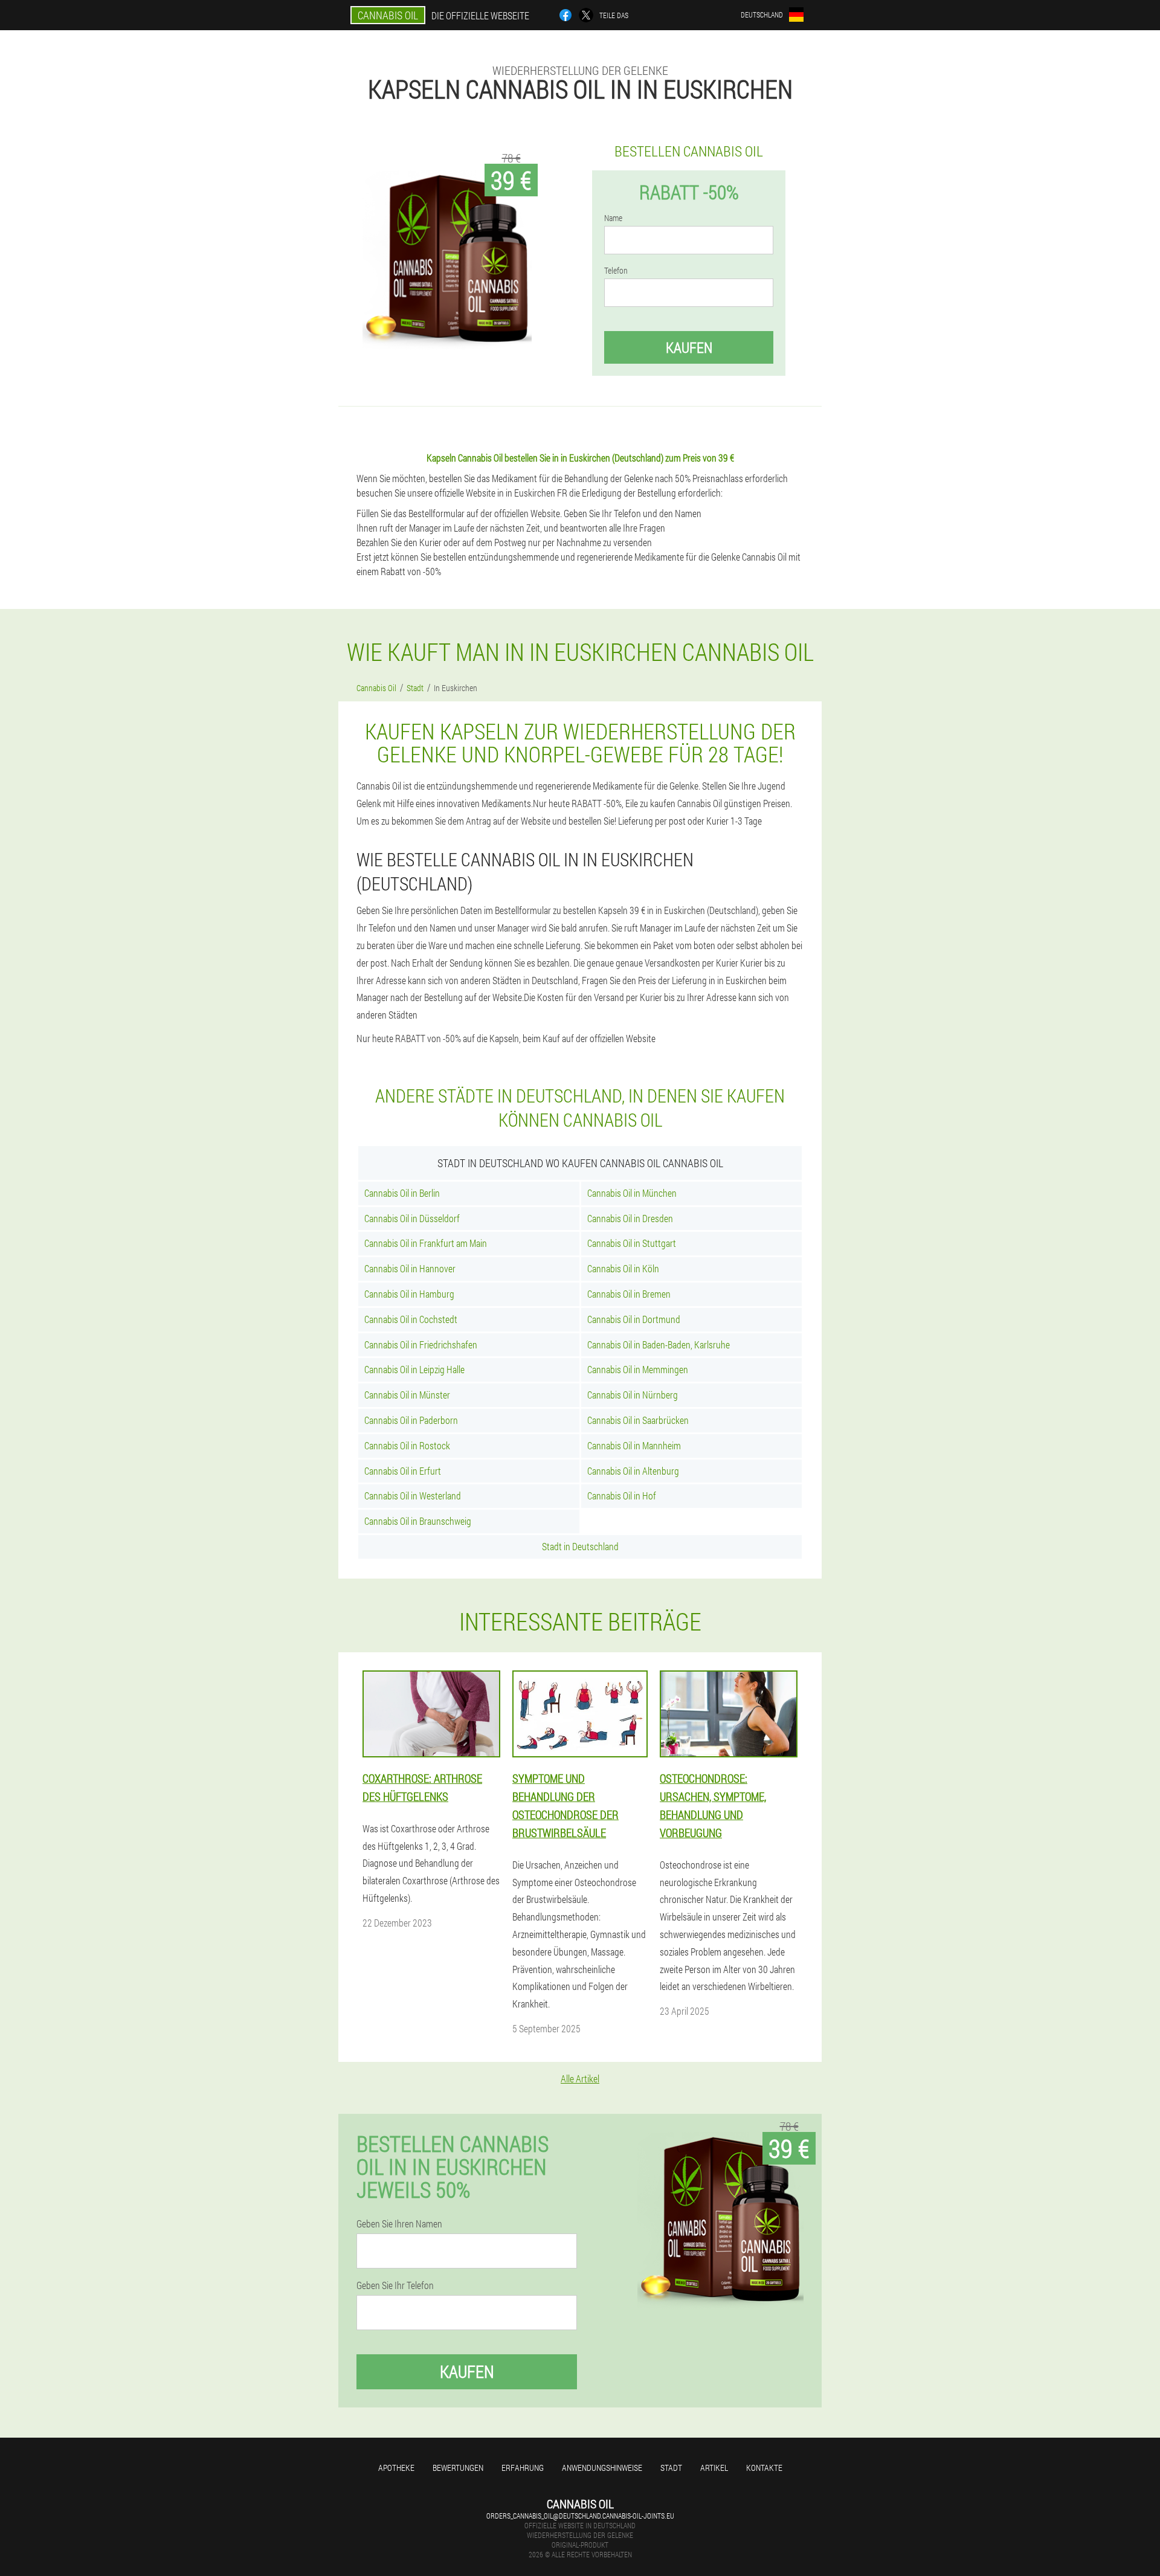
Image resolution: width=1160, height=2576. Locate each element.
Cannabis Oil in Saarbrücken (638, 1420)
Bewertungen (458, 2468)
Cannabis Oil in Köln (623, 1268)
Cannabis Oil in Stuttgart (632, 1243)
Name (613, 218)
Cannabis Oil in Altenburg (633, 1471)
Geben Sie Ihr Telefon (395, 2285)
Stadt (671, 2468)
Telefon (616, 271)
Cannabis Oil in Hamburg (409, 1294)
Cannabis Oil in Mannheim (634, 1445)
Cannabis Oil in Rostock (407, 1445)
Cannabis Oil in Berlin (402, 1193)
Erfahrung (523, 2468)
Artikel (714, 2468)
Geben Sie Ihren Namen (399, 2224)
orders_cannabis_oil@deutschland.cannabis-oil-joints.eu (580, 2516)
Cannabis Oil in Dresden (630, 1218)
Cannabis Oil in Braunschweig (418, 1521)
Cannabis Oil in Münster (407, 1395)
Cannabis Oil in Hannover (410, 1268)
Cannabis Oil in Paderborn (411, 1420)
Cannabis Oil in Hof (622, 1496)
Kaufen (689, 347)
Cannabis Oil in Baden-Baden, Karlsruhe (659, 1344)
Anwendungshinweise (602, 2468)
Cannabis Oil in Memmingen (638, 1369)
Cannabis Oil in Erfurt (403, 1471)
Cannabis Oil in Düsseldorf (412, 1218)
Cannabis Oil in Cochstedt (411, 1319)
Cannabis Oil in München (632, 1193)
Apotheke (396, 2468)
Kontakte (764, 2468)
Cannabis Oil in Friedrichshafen (421, 1344)
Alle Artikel (580, 2079)
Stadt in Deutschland (580, 1546)
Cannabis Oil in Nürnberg (633, 1395)
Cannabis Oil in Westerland (413, 1496)
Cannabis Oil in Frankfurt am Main (426, 1243)
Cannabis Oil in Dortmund (634, 1319)
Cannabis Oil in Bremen (629, 1294)
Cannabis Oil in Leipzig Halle (414, 1369)
